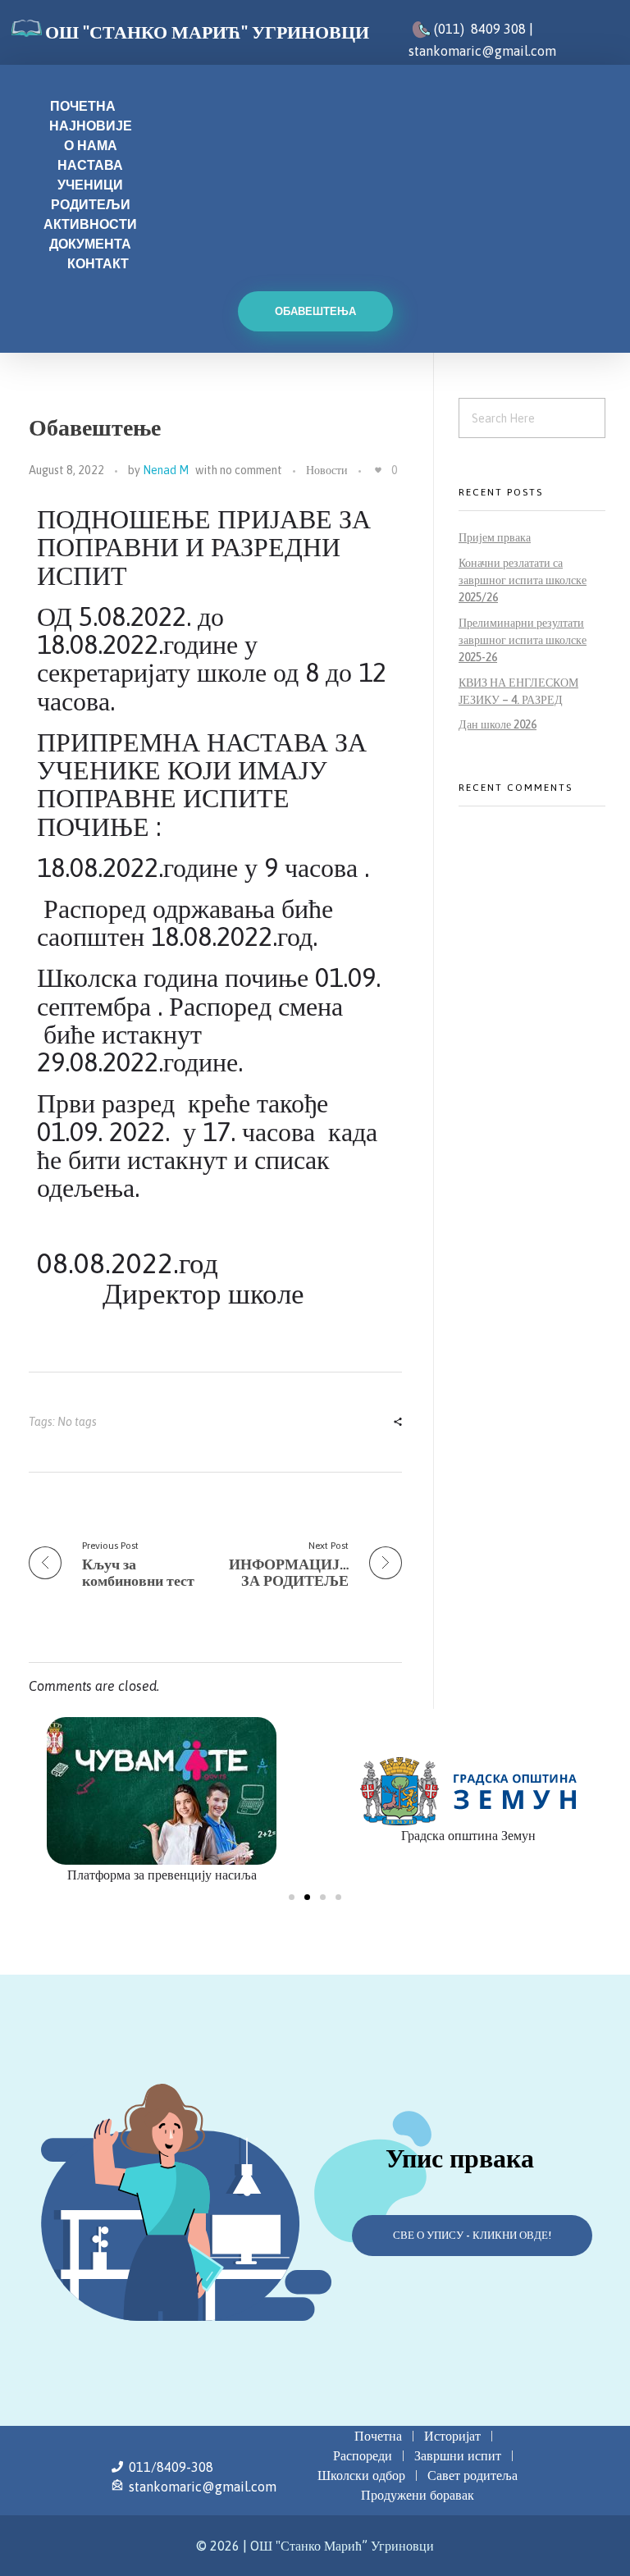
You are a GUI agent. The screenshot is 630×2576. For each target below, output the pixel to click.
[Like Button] (378, 470)
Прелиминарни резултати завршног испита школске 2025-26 (523, 640)
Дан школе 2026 (498, 724)
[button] (292, 1897)
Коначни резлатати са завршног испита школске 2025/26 (523, 580)
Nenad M (166, 470)
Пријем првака (495, 537)
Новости (327, 470)
